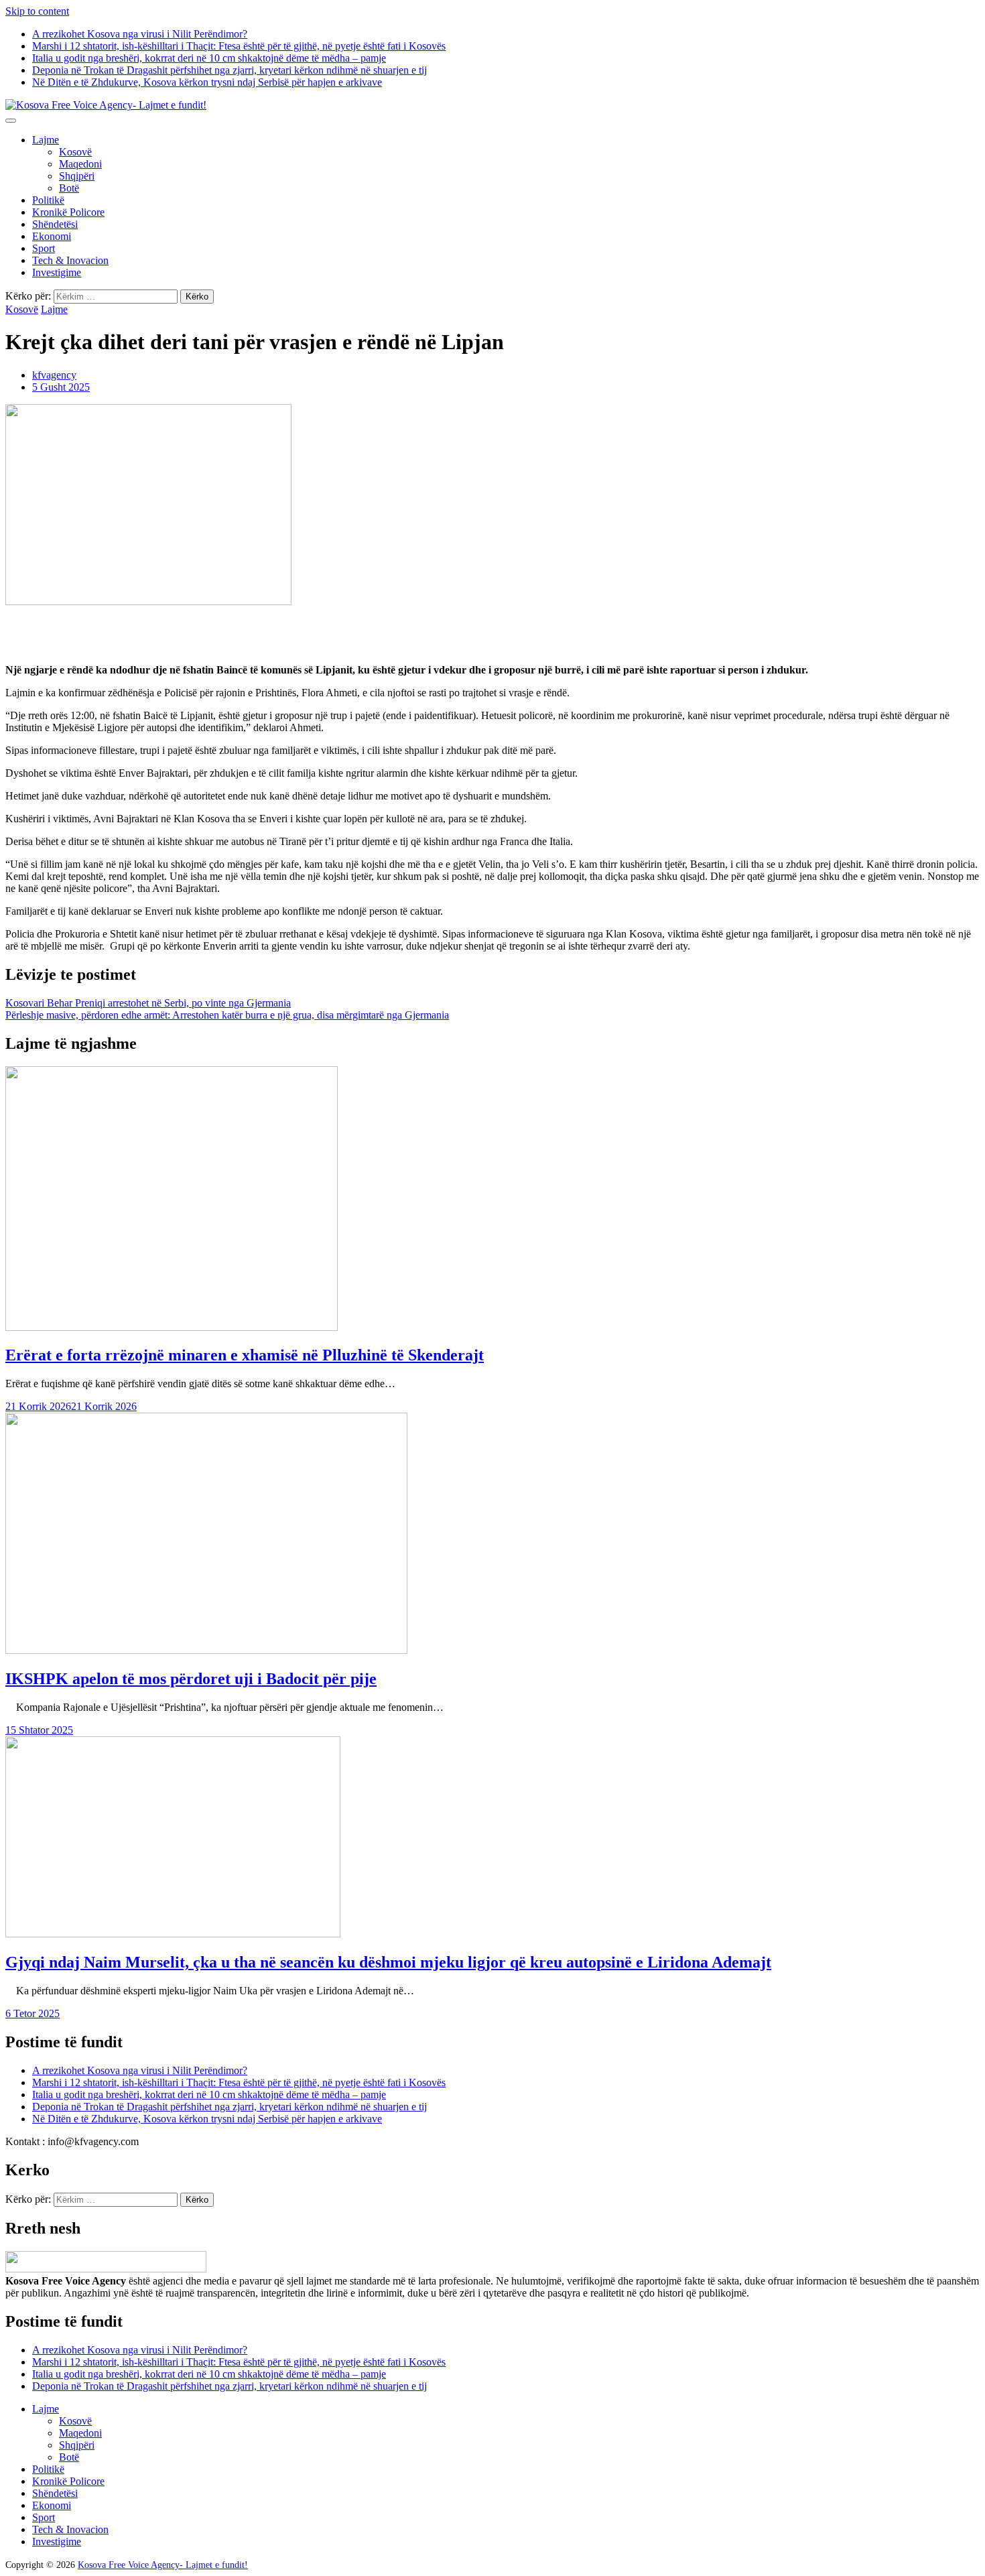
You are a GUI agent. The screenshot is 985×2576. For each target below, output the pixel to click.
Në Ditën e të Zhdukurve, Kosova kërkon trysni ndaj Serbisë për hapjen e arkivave (207, 82)
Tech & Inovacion (70, 260)
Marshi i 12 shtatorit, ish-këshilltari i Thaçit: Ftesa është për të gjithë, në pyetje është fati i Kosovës (239, 46)
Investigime (57, 272)
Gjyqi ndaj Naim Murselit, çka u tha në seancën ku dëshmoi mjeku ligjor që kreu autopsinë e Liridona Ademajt (388, 1962)
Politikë (48, 200)
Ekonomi (52, 236)
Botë (69, 188)
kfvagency (54, 375)
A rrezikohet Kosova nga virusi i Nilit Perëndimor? (140, 34)
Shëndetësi (55, 224)
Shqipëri (77, 176)
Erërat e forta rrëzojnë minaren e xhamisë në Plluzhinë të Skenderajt (245, 1355)
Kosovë (75, 152)
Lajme (46, 140)
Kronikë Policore (68, 212)
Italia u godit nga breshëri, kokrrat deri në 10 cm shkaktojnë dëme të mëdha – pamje (209, 58)
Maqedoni (80, 164)
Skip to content (37, 11)
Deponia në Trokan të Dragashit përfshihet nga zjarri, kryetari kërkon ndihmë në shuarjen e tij (229, 70)
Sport (44, 248)
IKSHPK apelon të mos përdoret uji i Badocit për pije (191, 1679)
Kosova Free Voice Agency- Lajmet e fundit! (163, 2565)
